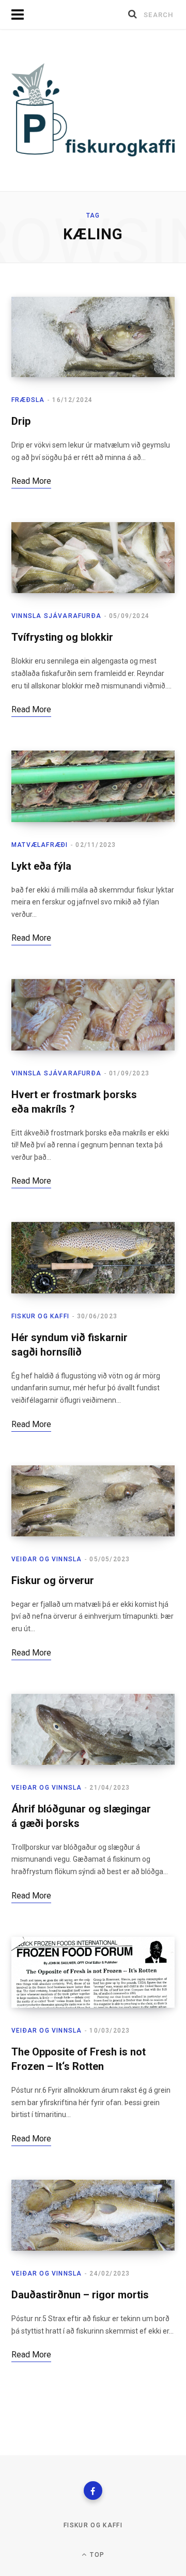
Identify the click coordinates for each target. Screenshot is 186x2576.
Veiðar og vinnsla (47, 1559)
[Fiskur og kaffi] (93, 110)
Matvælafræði (40, 845)
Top (96, 2555)
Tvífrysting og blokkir (62, 637)
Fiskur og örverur (53, 1580)
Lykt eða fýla (41, 866)
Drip (21, 421)
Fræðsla (28, 400)
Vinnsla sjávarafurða (56, 616)
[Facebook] (93, 2491)
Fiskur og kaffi (40, 1316)
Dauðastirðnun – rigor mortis (80, 2295)
